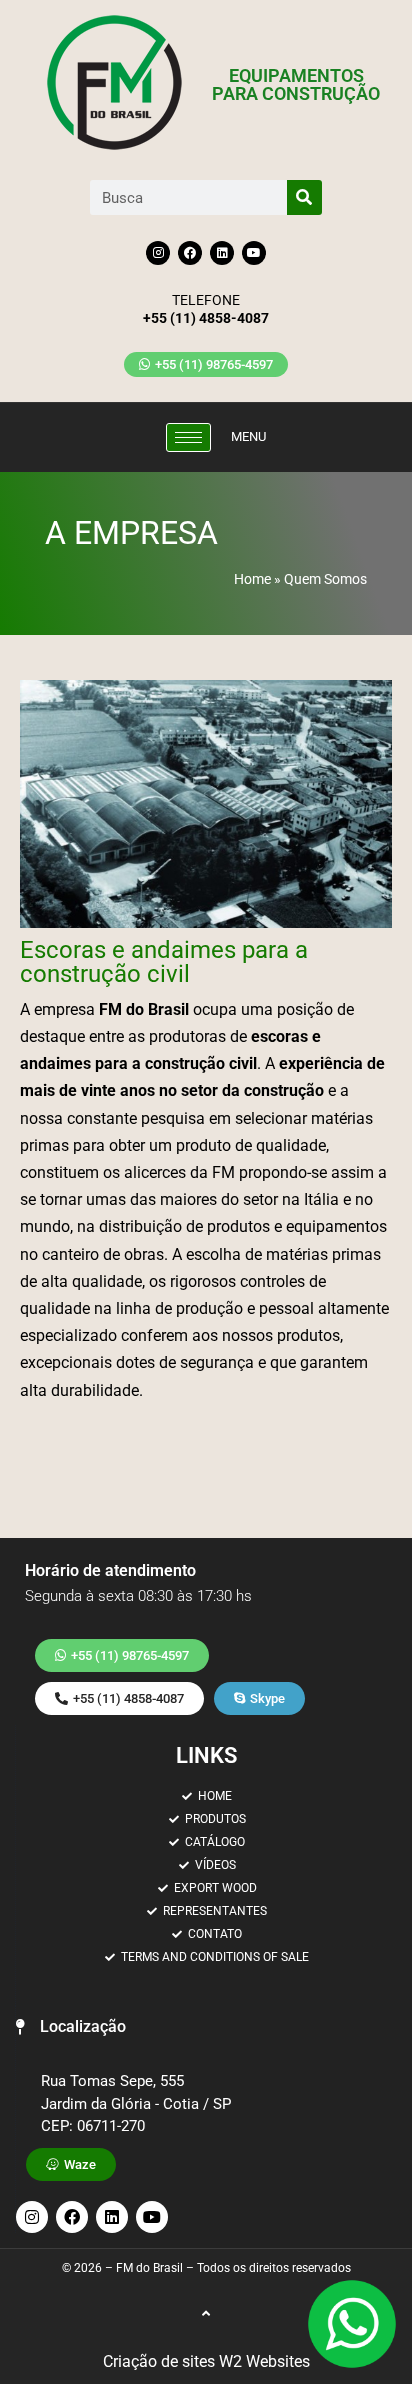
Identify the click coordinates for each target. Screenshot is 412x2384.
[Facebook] (190, 253)
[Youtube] (254, 253)
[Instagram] (158, 253)
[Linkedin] (222, 253)
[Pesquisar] (304, 197)
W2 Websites (264, 2361)
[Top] (206, 2313)
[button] (71, 2027)
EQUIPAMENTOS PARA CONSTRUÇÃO (296, 84)
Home (252, 579)
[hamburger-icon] (188, 437)
